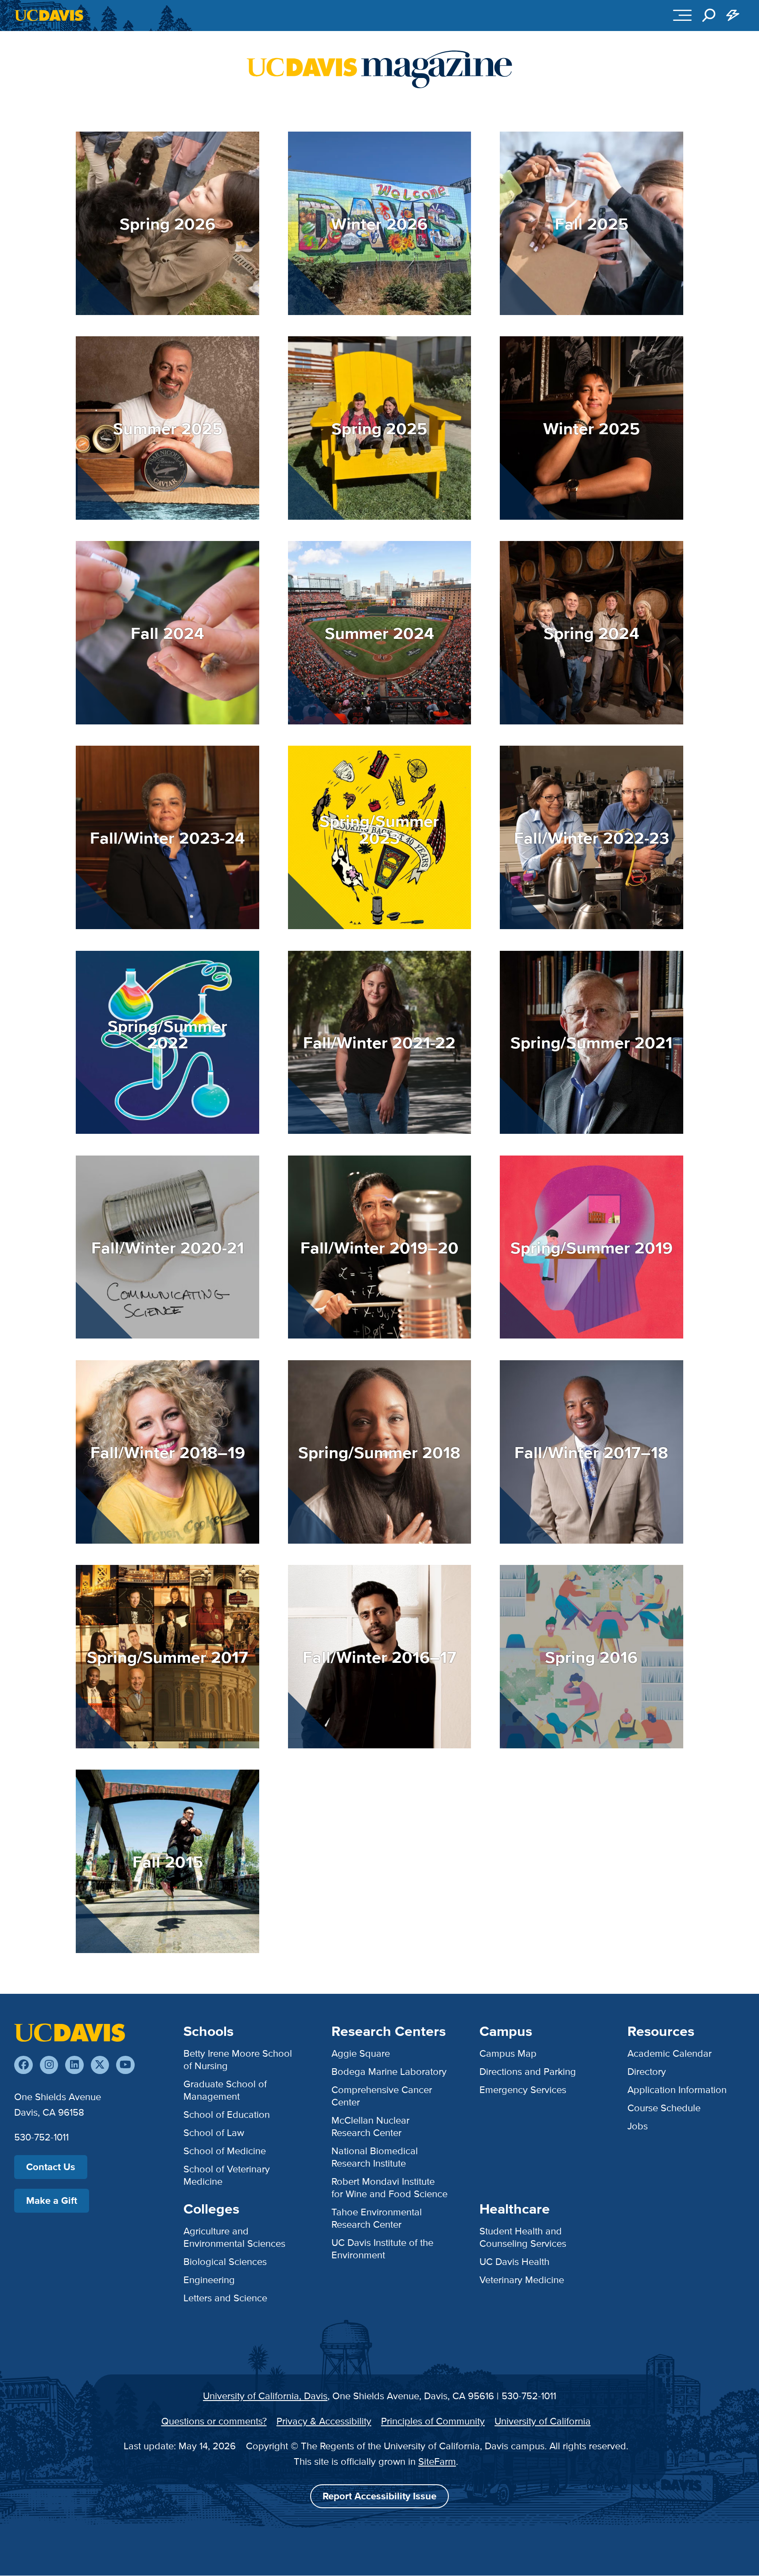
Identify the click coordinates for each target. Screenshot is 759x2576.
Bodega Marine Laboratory (389, 2072)
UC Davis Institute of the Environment (382, 2249)
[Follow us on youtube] (125, 2065)
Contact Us (51, 2167)
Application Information (677, 2090)
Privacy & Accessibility (324, 2421)
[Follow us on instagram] (49, 2065)
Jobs (638, 2126)
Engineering (209, 2280)
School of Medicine (225, 2151)
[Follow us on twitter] (100, 2065)
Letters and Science (225, 2298)
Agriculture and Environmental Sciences (234, 2237)
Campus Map (508, 2053)
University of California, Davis (265, 2396)
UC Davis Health (514, 2262)
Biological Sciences (225, 2262)
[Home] (70, 2032)
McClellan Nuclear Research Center (370, 2127)
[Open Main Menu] (683, 16)
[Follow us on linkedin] (74, 2065)
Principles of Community (433, 2421)
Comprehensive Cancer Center (382, 2096)
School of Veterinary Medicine (227, 2175)
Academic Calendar (669, 2053)
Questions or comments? (214, 2421)
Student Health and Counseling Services (523, 2237)
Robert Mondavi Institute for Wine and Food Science (389, 2188)
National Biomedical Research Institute (375, 2157)
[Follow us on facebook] (23, 2065)
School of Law (214, 2133)
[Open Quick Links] (733, 16)
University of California (543, 2421)
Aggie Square (361, 2053)
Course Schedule (664, 2108)
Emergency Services (523, 2090)
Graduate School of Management (225, 2090)
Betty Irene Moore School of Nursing (238, 2060)
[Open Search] (709, 16)
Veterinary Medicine (522, 2280)
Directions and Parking (528, 2072)
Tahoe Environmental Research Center (377, 2218)
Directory (647, 2072)
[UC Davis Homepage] (49, 15)
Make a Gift (52, 2200)
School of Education (227, 2115)
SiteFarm (437, 2461)
